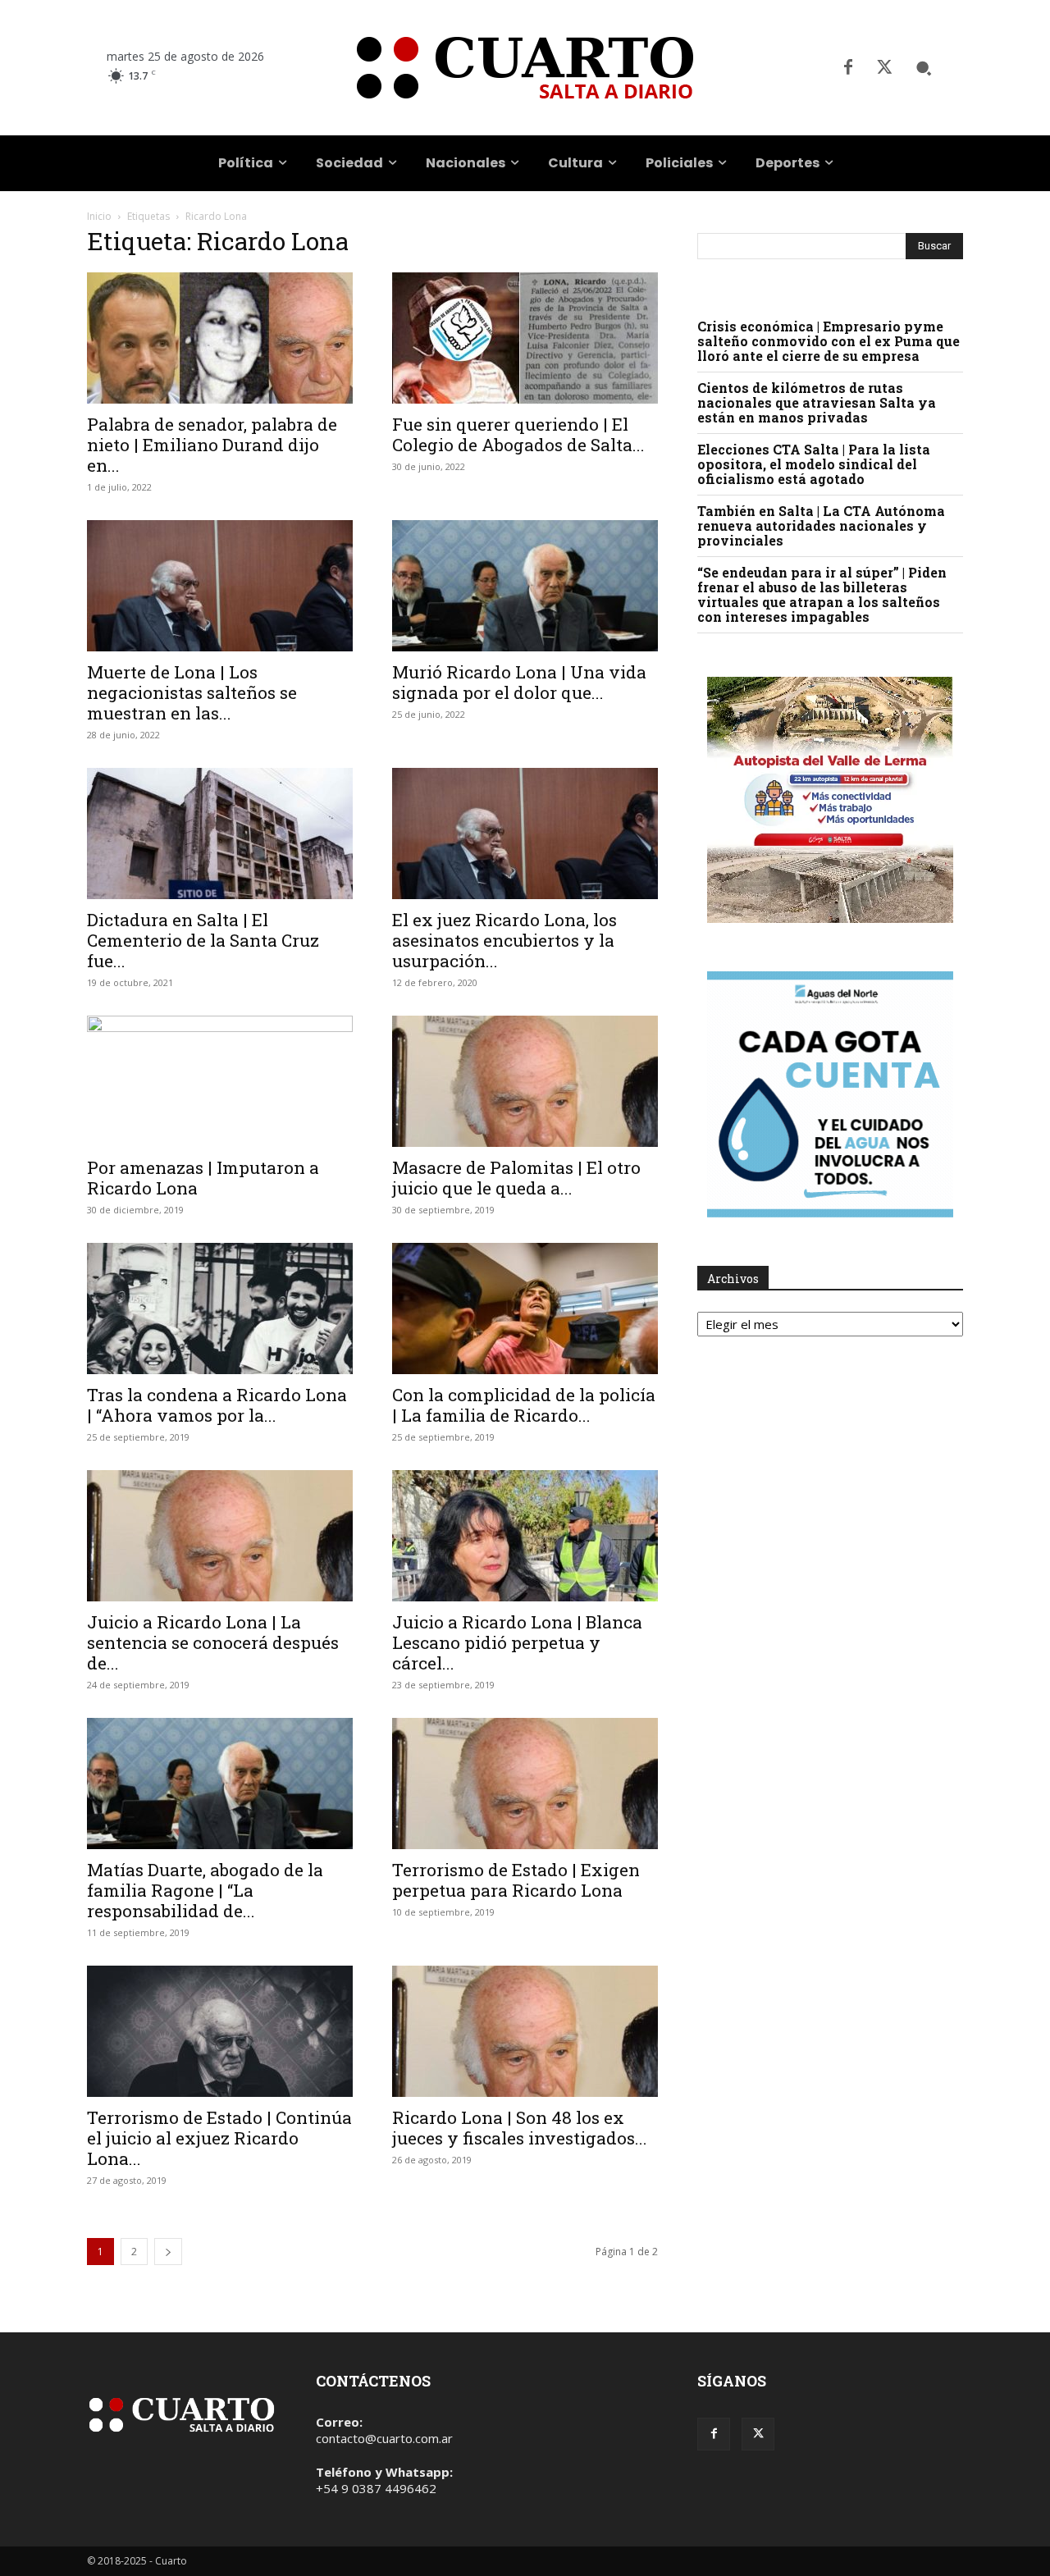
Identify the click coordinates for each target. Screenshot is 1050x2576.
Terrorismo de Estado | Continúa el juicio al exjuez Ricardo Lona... (219, 2138)
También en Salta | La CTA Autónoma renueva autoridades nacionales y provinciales (821, 525)
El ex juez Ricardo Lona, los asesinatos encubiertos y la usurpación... (504, 940)
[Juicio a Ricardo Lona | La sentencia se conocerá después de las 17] (220, 1536)
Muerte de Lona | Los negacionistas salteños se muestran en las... (192, 692)
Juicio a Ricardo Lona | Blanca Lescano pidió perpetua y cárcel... (517, 1642)
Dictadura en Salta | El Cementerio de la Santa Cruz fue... (203, 940)
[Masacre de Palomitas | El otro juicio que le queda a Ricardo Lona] (525, 1081)
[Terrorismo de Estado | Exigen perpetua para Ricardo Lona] (525, 1784)
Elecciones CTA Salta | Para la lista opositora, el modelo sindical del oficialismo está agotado (814, 464)
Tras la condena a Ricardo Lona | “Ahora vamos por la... (217, 1405)
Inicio (99, 216)
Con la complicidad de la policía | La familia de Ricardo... (524, 1405)
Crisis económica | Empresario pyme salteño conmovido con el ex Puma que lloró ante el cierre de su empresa (829, 341)
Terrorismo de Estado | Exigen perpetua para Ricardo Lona (516, 1880)
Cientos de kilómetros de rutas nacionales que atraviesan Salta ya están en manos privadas (817, 402)
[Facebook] (848, 68)
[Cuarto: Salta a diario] (525, 68)
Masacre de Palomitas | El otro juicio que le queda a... (516, 1178)
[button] (924, 68)
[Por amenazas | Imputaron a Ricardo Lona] (220, 1081)
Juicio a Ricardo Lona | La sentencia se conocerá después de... (213, 1642)
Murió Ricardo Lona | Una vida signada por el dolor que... (519, 682)
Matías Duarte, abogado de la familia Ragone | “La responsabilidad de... (205, 1890)
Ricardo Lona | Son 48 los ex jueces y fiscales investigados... (520, 2128)
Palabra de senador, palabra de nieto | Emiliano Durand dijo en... (212, 445)
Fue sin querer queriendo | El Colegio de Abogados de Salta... (518, 434)
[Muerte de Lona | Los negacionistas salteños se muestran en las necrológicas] (220, 586)
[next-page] (168, 2252)
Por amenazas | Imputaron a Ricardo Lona (203, 1178)
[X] (884, 68)
